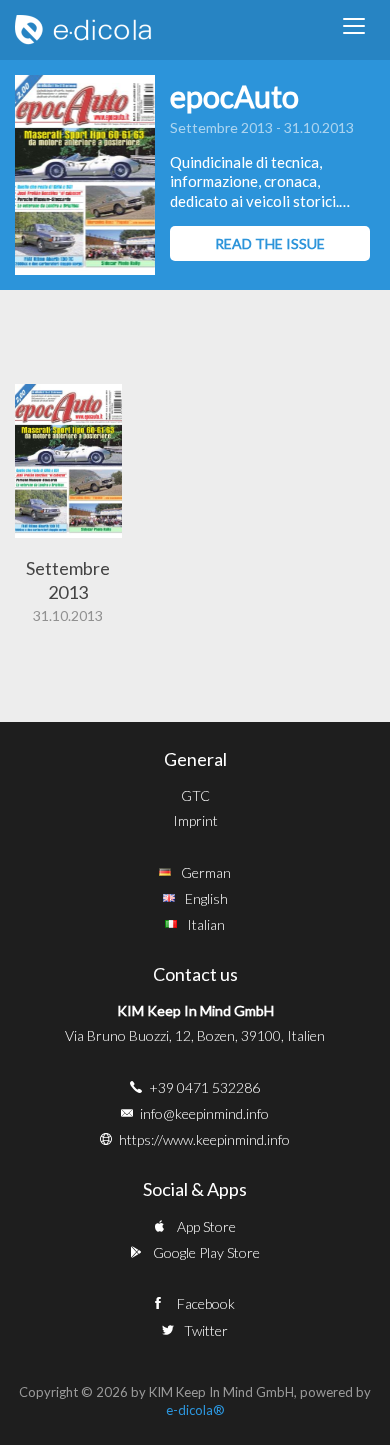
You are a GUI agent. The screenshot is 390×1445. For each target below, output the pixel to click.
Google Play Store (206, 1252)
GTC (195, 795)
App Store (206, 1226)
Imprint (195, 820)
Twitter (206, 1330)
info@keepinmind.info (204, 1113)
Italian (206, 924)
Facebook (206, 1303)
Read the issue (270, 243)
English (206, 898)
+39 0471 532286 (204, 1087)
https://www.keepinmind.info (204, 1139)
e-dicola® (195, 1410)
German (206, 872)
